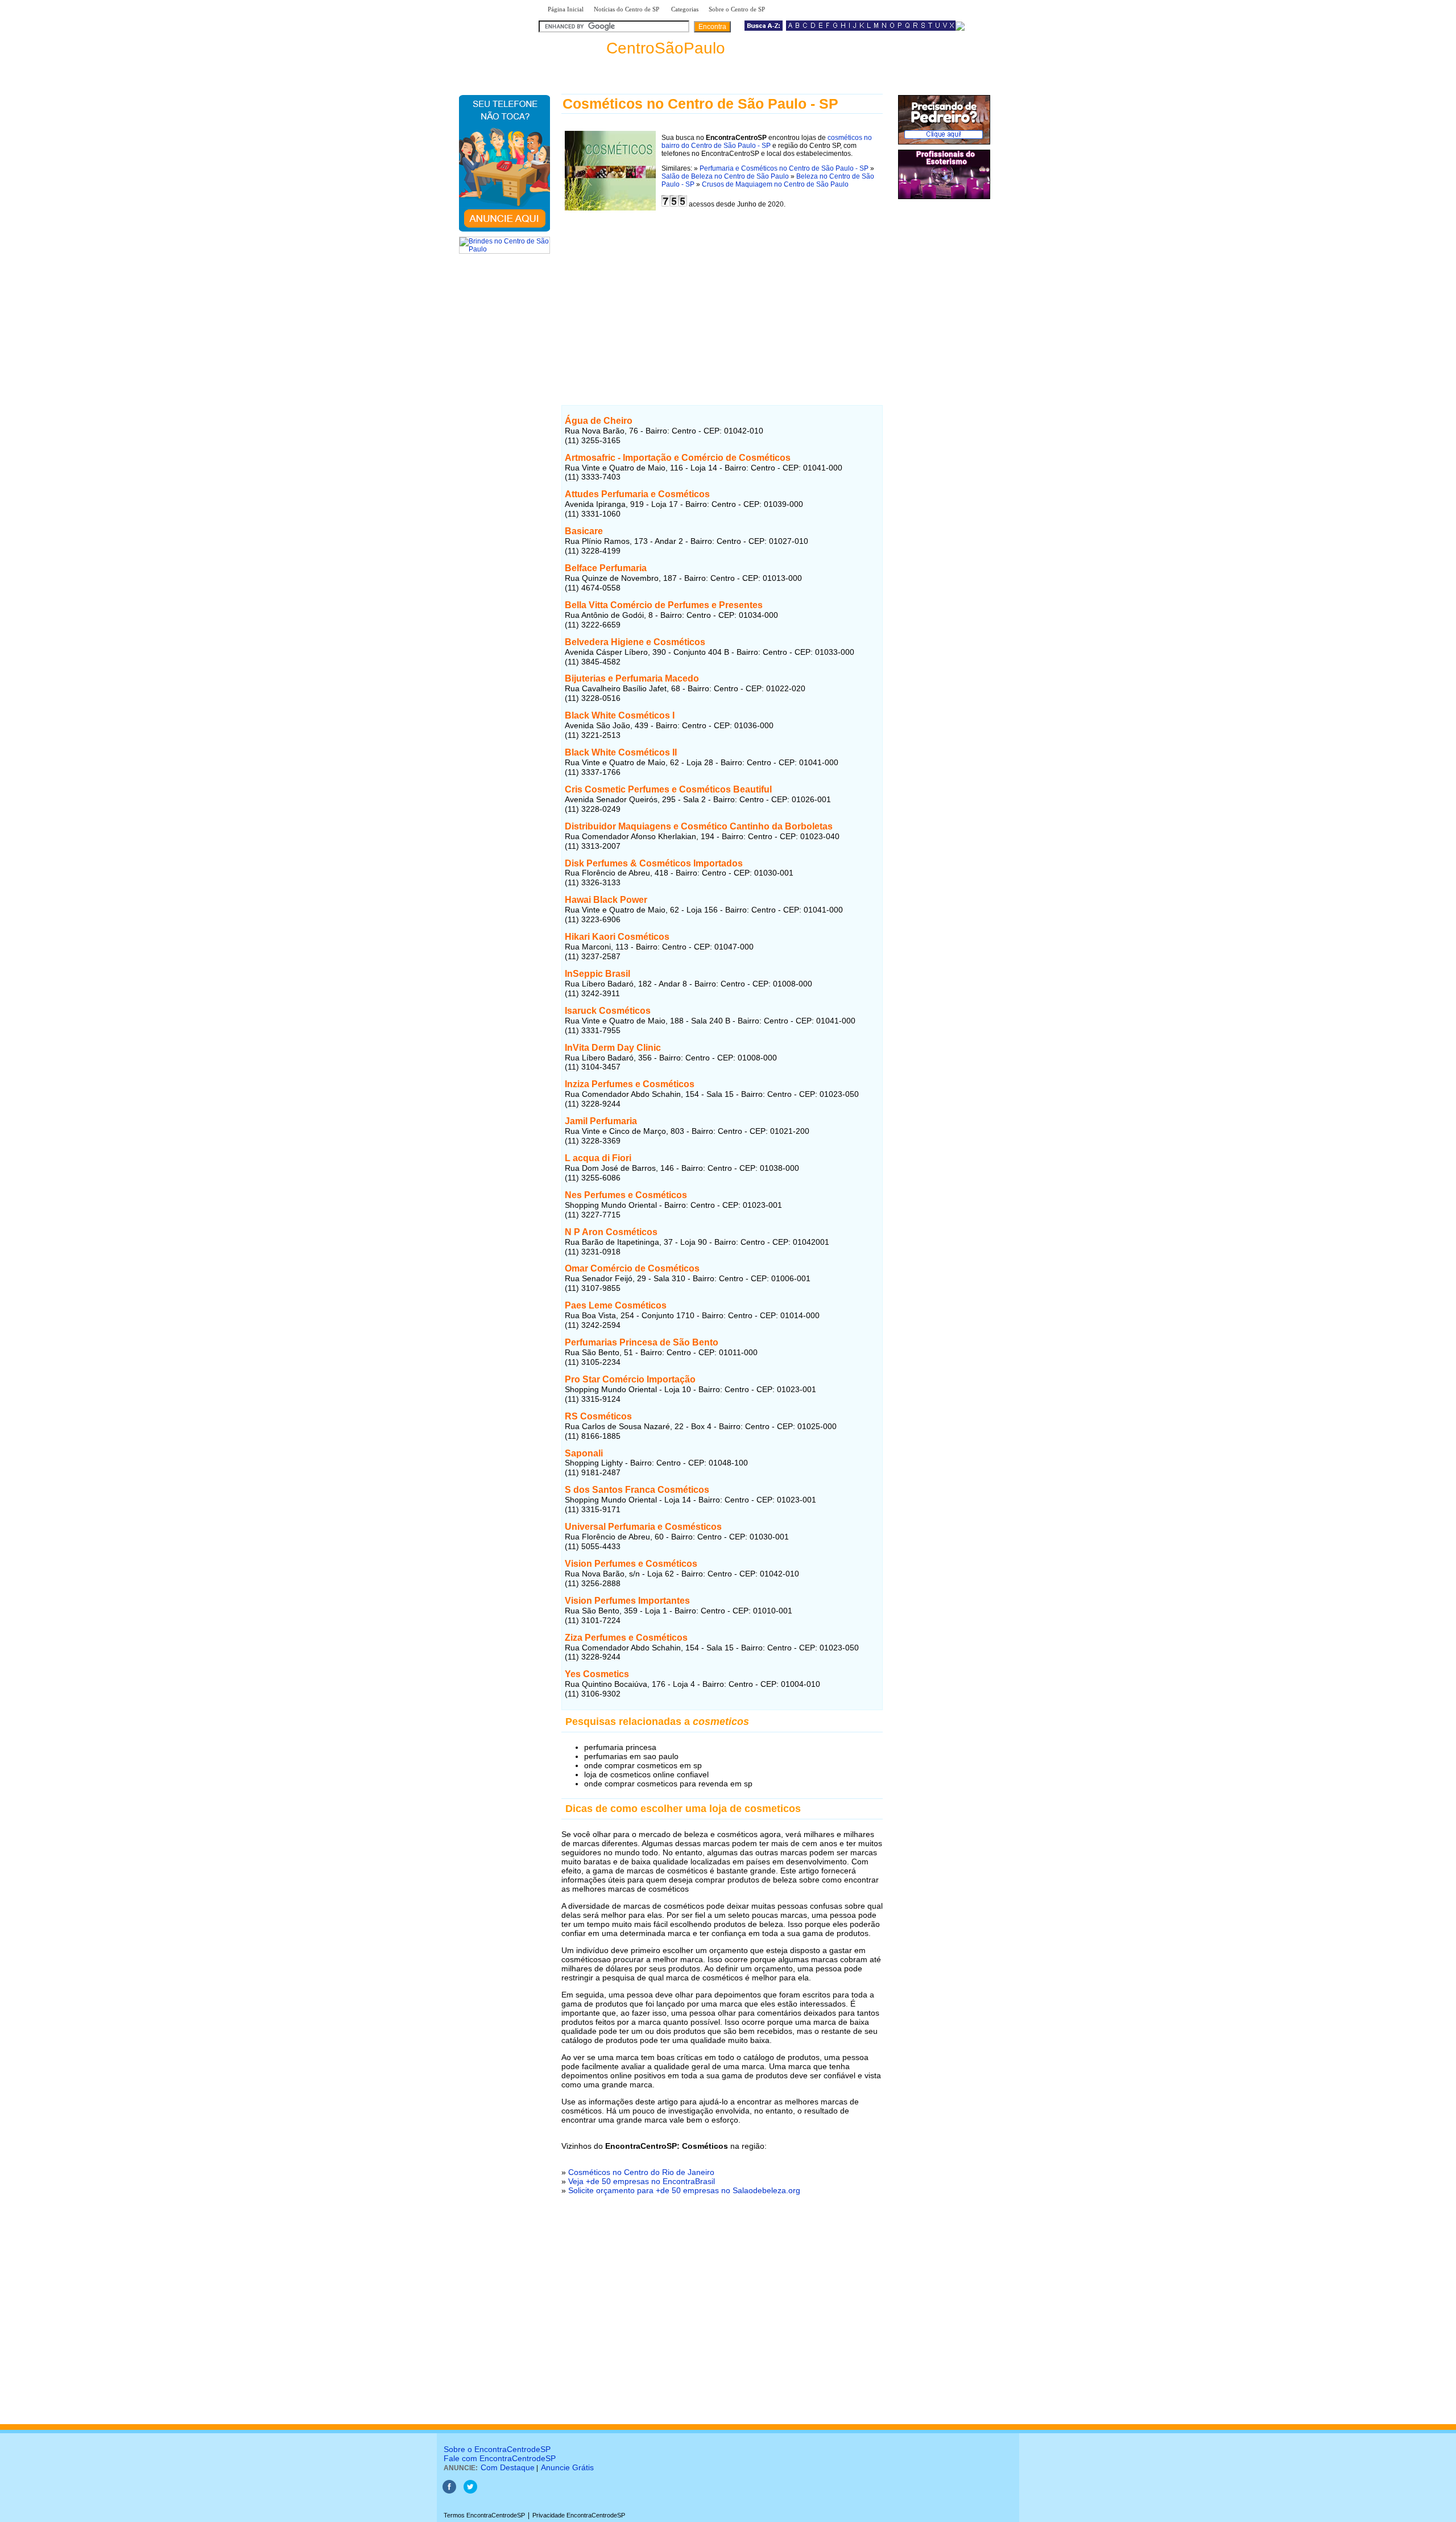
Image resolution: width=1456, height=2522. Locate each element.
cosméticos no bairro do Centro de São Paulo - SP (767, 142)
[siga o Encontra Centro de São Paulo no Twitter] (470, 2491)
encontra (634, 48)
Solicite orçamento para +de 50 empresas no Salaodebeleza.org (684, 2190)
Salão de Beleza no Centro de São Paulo (725, 176)
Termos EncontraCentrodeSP (484, 2515)
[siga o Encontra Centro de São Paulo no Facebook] (449, 2491)
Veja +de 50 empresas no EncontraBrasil (642, 2181)
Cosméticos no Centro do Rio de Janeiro (641, 2172)
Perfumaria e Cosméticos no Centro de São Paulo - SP (784, 168)
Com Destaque (508, 2467)
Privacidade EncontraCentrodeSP (579, 2515)
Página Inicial (566, 9)
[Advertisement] (722, 298)
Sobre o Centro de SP (738, 9)
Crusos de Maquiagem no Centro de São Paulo (775, 184)
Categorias (685, 9)
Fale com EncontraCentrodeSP (500, 2458)
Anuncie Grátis (567, 2467)
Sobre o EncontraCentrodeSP (497, 2449)
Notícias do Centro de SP (627, 9)
